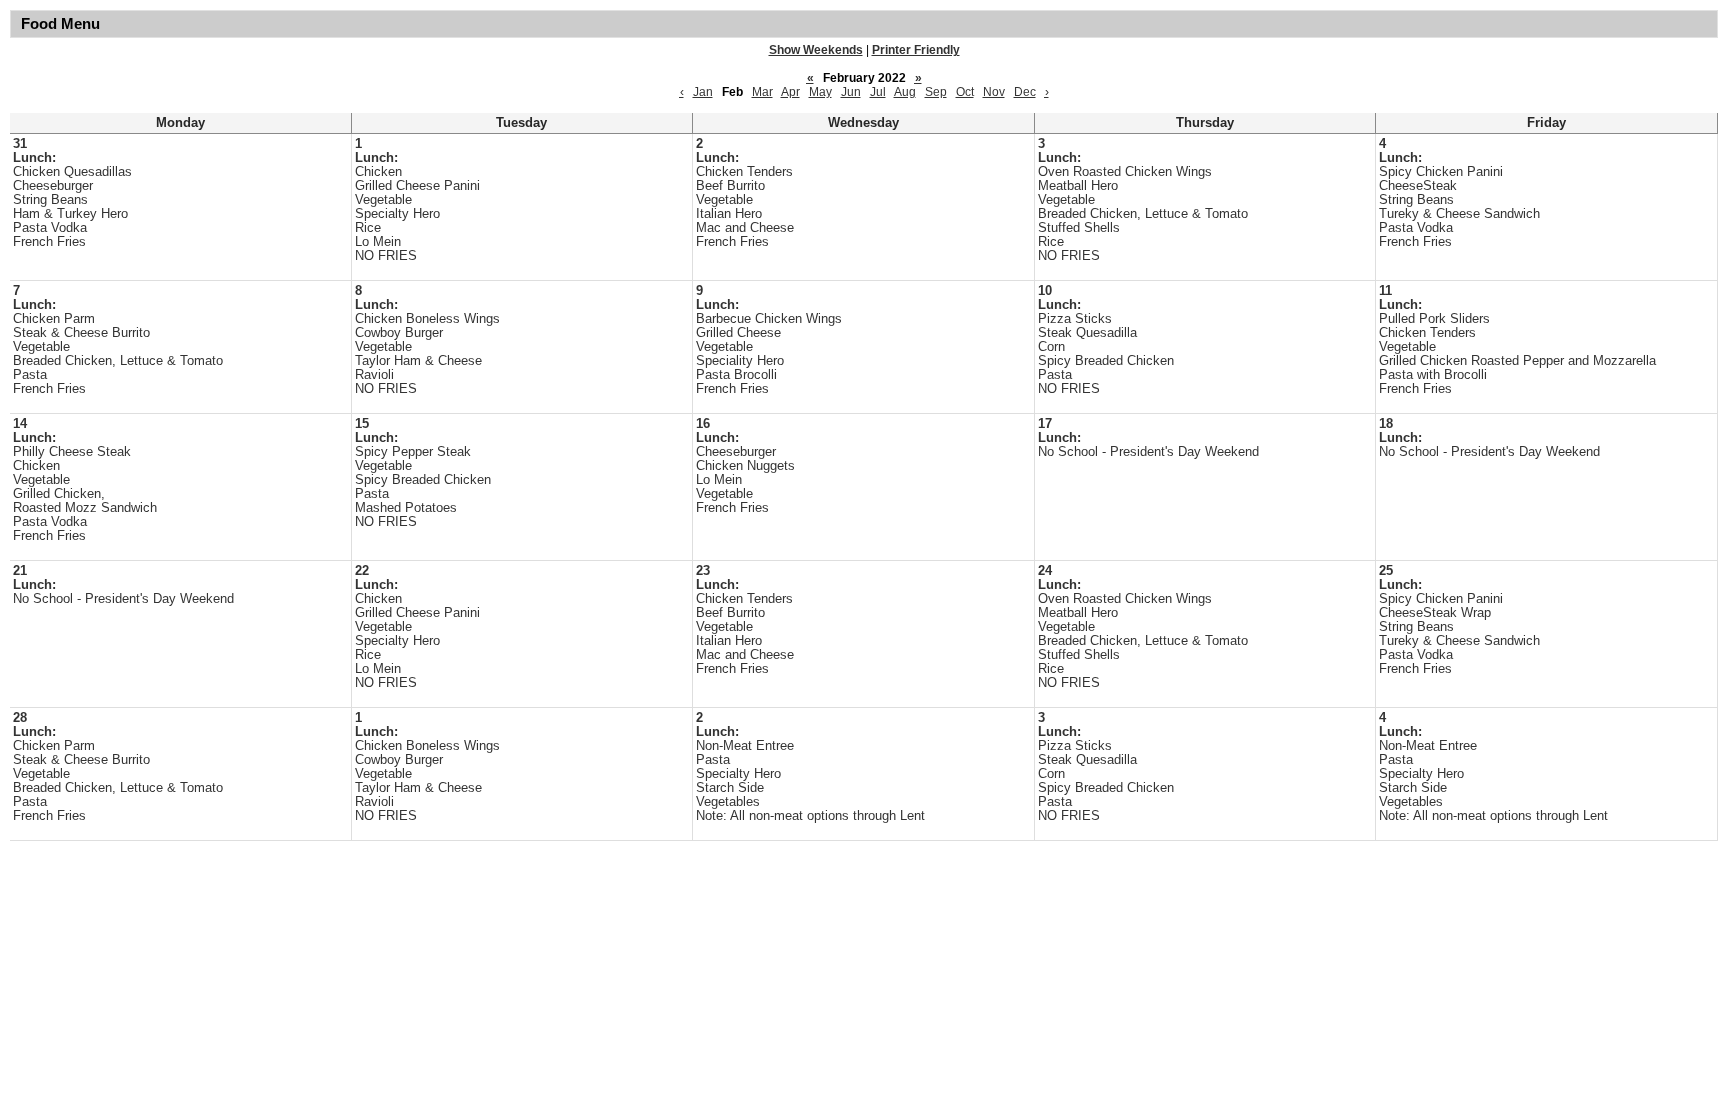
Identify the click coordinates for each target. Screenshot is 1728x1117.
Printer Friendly (916, 50)
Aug (905, 92)
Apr (790, 92)
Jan (703, 92)
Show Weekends (816, 50)
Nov (994, 92)
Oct (965, 92)
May (820, 92)
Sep (936, 92)
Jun (851, 92)
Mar (762, 92)
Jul (878, 92)
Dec (1025, 92)
